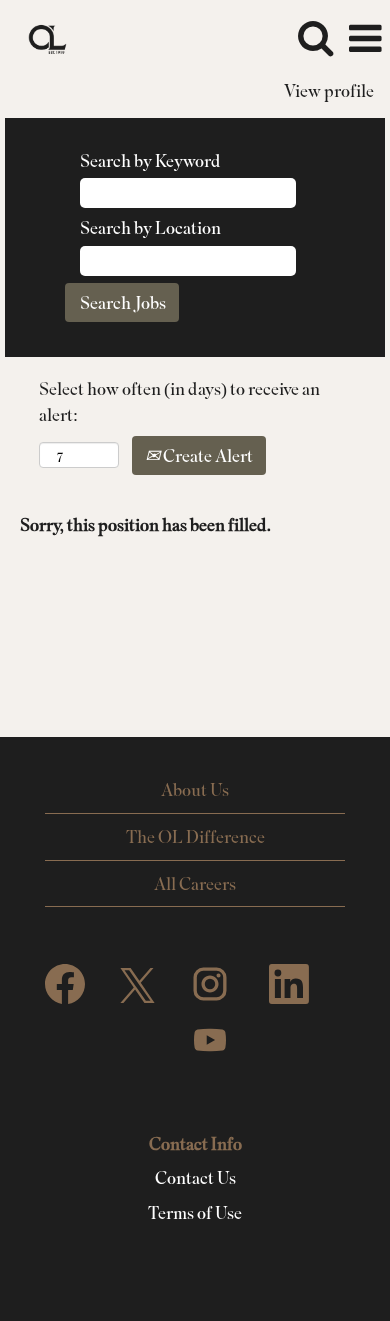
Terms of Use (195, 1213)
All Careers (195, 883)
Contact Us (195, 1178)
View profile (329, 91)
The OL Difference (195, 836)
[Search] (315, 38)
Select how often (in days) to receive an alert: (179, 401)
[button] (365, 39)
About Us (195, 789)
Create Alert (206, 455)
